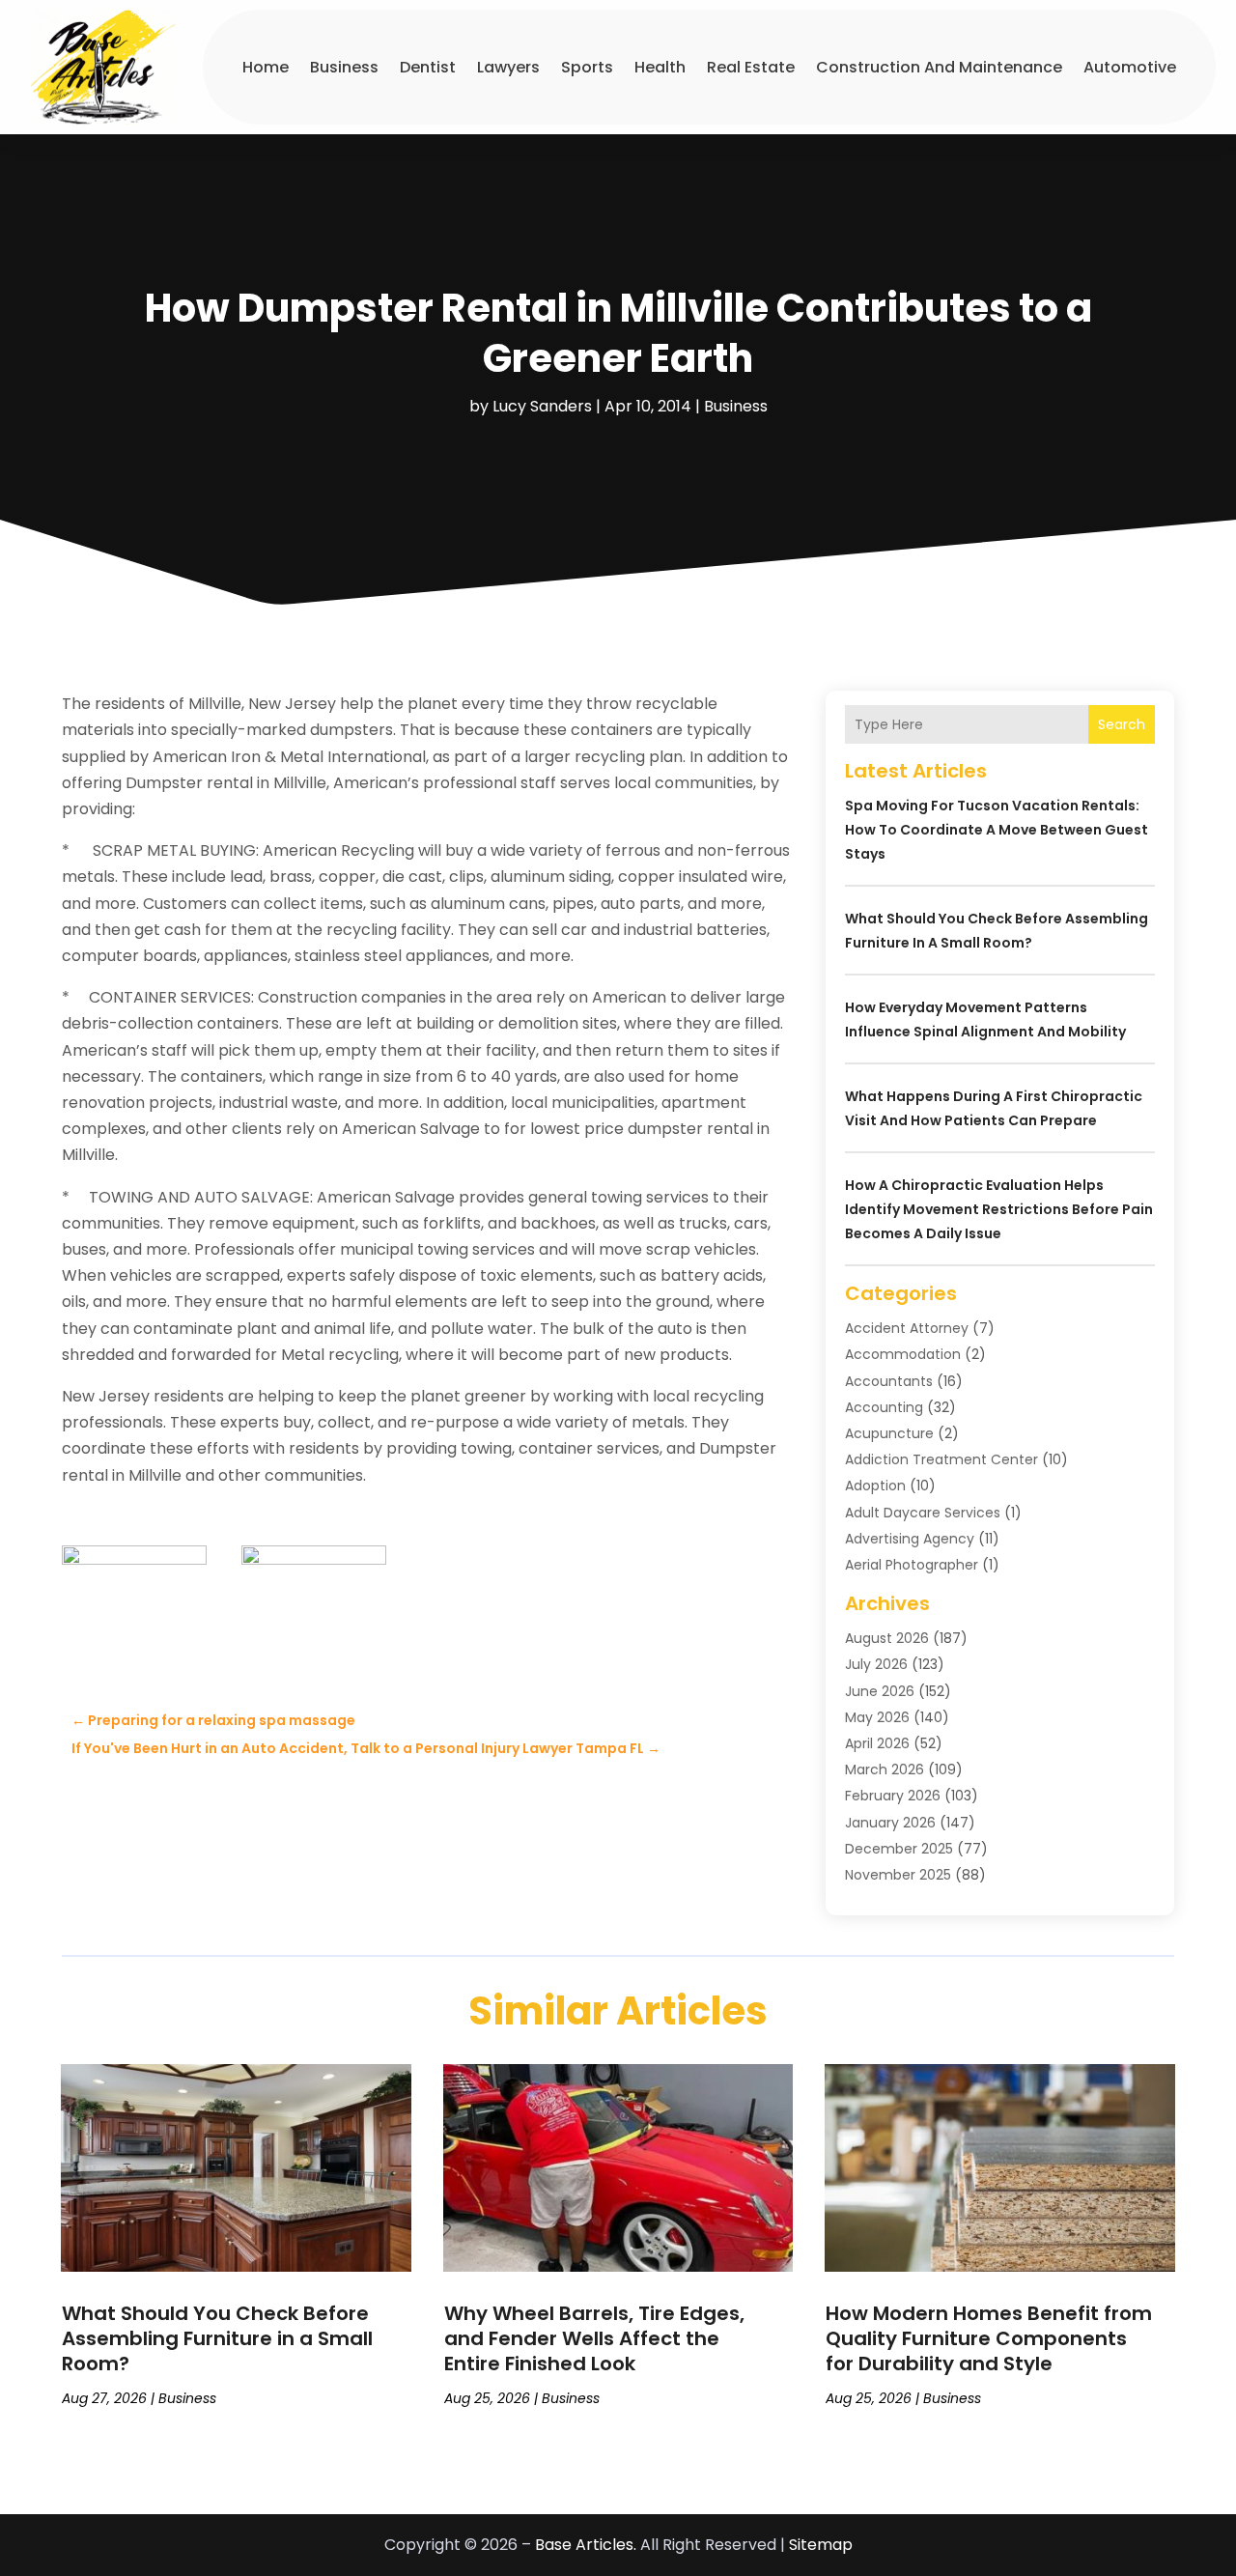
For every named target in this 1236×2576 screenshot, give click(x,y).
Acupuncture (889, 1433)
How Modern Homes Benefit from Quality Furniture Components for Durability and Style (989, 2338)
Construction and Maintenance (939, 67)
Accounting (884, 1407)
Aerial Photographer (912, 1565)
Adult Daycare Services (923, 1513)
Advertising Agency (910, 1539)
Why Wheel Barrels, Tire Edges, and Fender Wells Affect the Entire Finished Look (594, 2338)
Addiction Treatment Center (941, 1459)
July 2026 (876, 1664)
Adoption (875, 1486)
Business (344, 67)
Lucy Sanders (542, 406)
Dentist (428, 67)
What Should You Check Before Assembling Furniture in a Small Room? (217, 2338)
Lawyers (508, 67)
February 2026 (893, 1796)
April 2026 (877, 1743)
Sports (587, 67)
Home (266, 67)
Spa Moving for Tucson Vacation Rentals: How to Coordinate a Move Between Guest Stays (997, 830)
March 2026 (885, 1769)
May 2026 (877, 1717)
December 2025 (899, 1849)
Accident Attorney (907, 1328)
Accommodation (903, 1354)
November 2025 (898, 1875)
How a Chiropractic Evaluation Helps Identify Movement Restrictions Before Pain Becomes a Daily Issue (999, 1209)
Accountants (889, 1381)
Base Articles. (586, 2545)
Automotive (1130, 67)
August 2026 (887, 1638)
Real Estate (751, 67)
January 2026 (890, 1823)
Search (1122, 724)
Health (660, 67)
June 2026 (880, 1691)
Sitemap (821, 2545)
